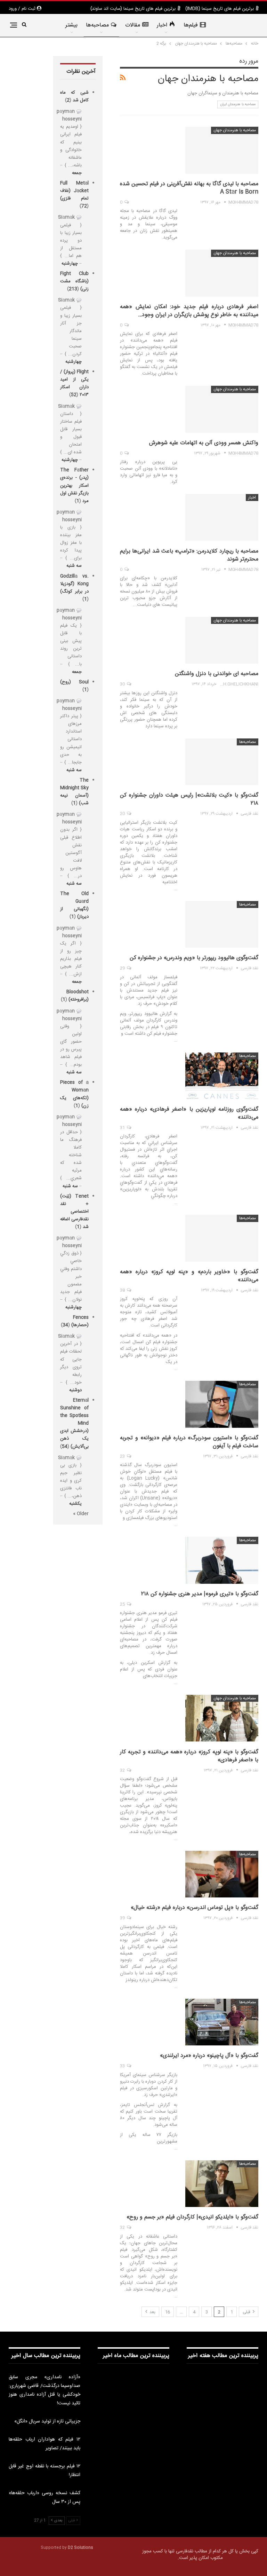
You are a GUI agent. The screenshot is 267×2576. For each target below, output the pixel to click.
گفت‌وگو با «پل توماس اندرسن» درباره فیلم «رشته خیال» (195, 1908)
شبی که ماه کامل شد (74, 96)
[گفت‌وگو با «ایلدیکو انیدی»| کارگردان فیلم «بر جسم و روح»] (222, 2184)
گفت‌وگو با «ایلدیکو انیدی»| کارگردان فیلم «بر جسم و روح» (192, 2217)
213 (73, 289)
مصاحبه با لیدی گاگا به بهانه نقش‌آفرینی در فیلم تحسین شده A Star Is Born (189, 188)
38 (123, 1290)
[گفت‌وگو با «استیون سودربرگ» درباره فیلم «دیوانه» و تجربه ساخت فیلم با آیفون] (222, 1404)
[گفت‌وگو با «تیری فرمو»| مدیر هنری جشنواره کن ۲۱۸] (222, 1560)
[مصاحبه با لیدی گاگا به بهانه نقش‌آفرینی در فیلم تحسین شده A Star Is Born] (222, 150)
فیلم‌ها (191, 25)
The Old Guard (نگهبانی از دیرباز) (74, 905)
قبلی (247, 2312)
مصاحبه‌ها (97, 25)
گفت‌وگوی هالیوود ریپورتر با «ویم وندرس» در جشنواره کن (194, 958)
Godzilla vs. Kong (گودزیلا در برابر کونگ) (74, 584)
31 (123, 1128)
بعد (152, 2312)
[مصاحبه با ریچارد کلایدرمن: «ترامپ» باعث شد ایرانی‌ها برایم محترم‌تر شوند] (222, 517)
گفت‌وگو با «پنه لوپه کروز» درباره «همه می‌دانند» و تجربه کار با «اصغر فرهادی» (189, 1756)
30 (123, 684)
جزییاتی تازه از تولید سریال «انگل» (47, 2421)
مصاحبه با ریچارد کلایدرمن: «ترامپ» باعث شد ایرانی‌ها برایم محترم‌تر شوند (189, 555)
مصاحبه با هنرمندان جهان (235, 130)
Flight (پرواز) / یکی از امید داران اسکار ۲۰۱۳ (74, 383)
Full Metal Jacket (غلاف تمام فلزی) (74, 191)
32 (123, 1770)
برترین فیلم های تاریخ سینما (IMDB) (220, 9)
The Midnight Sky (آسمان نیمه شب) (74, 792)
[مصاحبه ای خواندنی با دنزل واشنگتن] (222, 640)
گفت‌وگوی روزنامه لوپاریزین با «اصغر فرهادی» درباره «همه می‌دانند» (189, 1113)
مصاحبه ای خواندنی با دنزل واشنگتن (217, 674)
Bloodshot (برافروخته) (78, 996)
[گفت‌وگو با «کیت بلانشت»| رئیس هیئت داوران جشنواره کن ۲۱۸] (222, 762)
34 (65, 1325)
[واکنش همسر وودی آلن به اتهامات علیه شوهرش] (222, 409)
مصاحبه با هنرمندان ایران (238, 104)
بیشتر (71, 25)
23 (123, 1456)
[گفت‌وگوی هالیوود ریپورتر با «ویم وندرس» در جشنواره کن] (222, 924)
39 (123, 1918)
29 (123, 968)
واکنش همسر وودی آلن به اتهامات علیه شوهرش (204, 443)
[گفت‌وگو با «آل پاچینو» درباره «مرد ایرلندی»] (222, 2022)
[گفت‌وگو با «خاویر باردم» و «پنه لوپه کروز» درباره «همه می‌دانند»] (222, 1238)
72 (84, 206)
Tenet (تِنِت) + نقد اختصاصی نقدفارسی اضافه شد (74, 1212)
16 (168, 2312)
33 (123, 2066)
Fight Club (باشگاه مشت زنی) (74, 281)
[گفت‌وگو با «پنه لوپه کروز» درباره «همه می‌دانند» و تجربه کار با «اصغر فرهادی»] (222, 1718)
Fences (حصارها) (80, 1321)
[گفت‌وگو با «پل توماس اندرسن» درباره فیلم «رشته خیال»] (222, 1874)
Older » (81, 1514)
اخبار (162, 25)
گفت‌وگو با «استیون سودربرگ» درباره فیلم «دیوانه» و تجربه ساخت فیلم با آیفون (189, 1442)
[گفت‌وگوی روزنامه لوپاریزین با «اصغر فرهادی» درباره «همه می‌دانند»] (222, 1076)
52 (74, 395)
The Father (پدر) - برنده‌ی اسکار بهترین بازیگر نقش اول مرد (74, 485)
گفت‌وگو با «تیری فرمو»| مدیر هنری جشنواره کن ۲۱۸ (200, 1594)
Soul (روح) (74, 682)
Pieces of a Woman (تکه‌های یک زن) (74, 1094)
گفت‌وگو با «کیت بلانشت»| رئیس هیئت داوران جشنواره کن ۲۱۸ (189, 799)
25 (123, 1604)
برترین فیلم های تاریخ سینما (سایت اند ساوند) (133, 9)
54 (65, 1447)
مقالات (133, 25)
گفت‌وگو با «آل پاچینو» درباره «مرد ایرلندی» (209, 2056)
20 (123, 814)
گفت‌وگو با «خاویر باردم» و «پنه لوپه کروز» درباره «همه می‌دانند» (189, 1276)
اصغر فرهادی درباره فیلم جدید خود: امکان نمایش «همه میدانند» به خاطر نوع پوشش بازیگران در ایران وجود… (189, 311)
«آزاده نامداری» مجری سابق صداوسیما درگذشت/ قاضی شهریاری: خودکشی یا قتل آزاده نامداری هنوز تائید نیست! (44, 2390)
